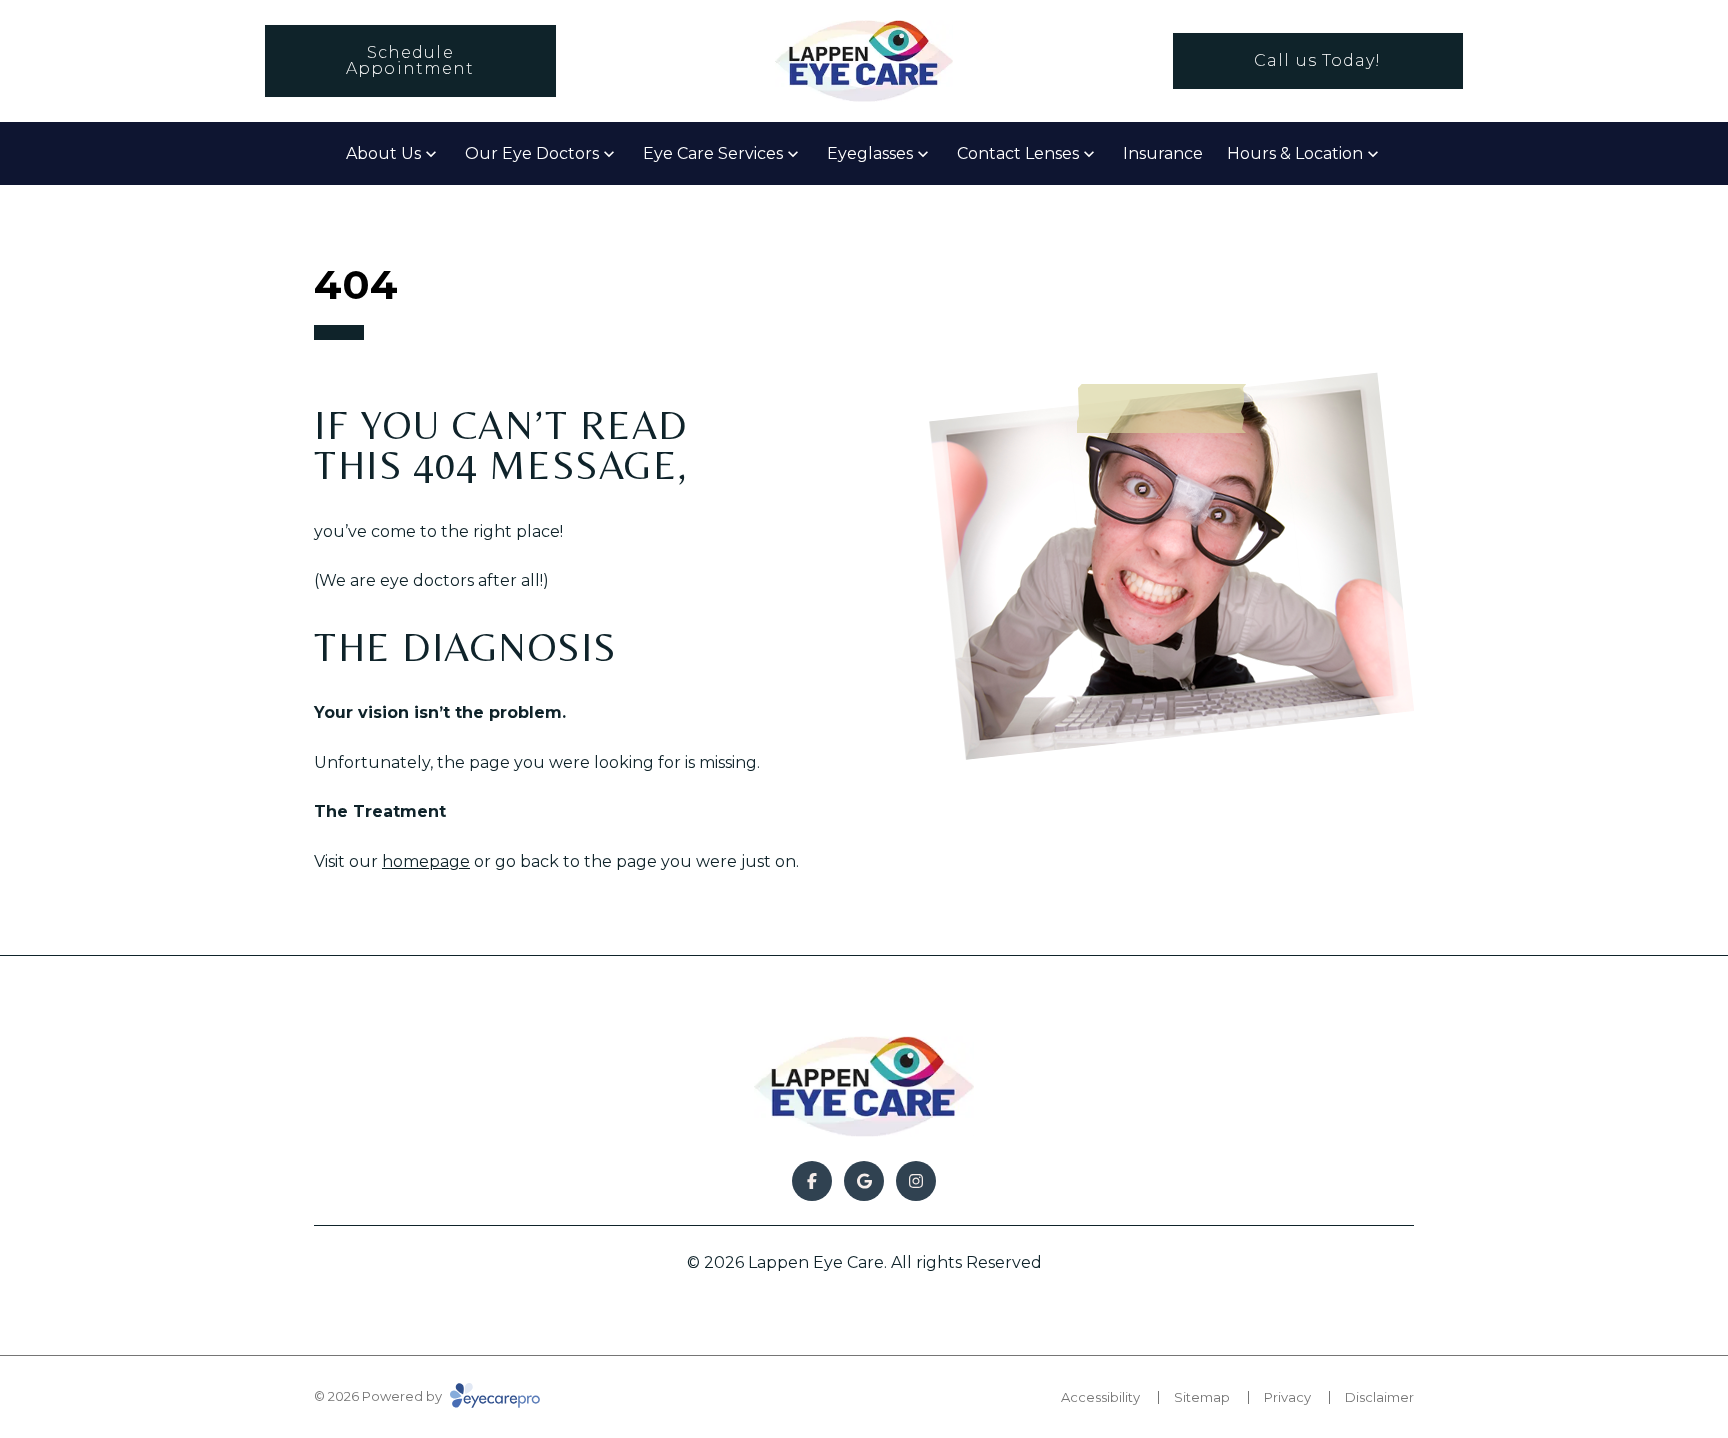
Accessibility (1100, 1397)
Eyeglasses (870, 153)
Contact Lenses (1018, 153)
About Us (383, 153)
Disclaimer (1379, 1397)
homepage (426, 861)
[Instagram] (916, 1181)
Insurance (1163, 153)
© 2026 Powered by (379, 1396)
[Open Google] (864, 1181)
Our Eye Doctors (532, 153)
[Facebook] (812, 1181)
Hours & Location (1295, 153)
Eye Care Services (713, 153)
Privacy (1287, 1397)
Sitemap (1202, 1397)
